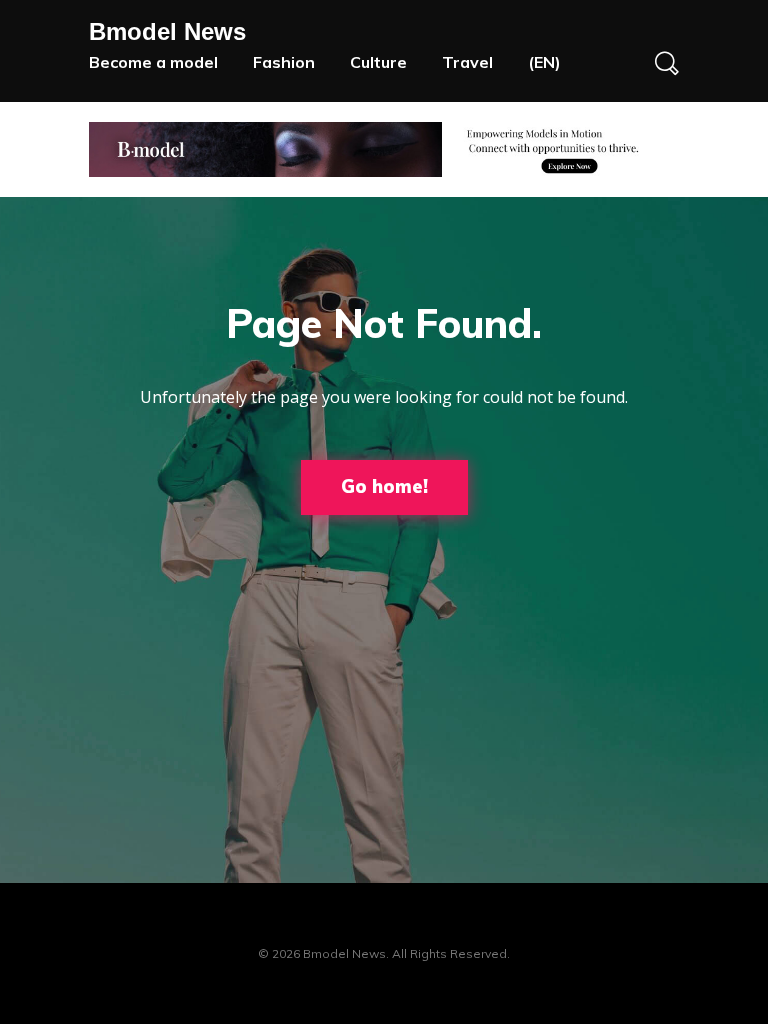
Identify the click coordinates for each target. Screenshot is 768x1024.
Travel (467, 62)
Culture (378, 62)
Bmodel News (167, 31)
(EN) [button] (544, 62)
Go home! (384, 486)
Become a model (153, 62)
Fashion (284, 62)
